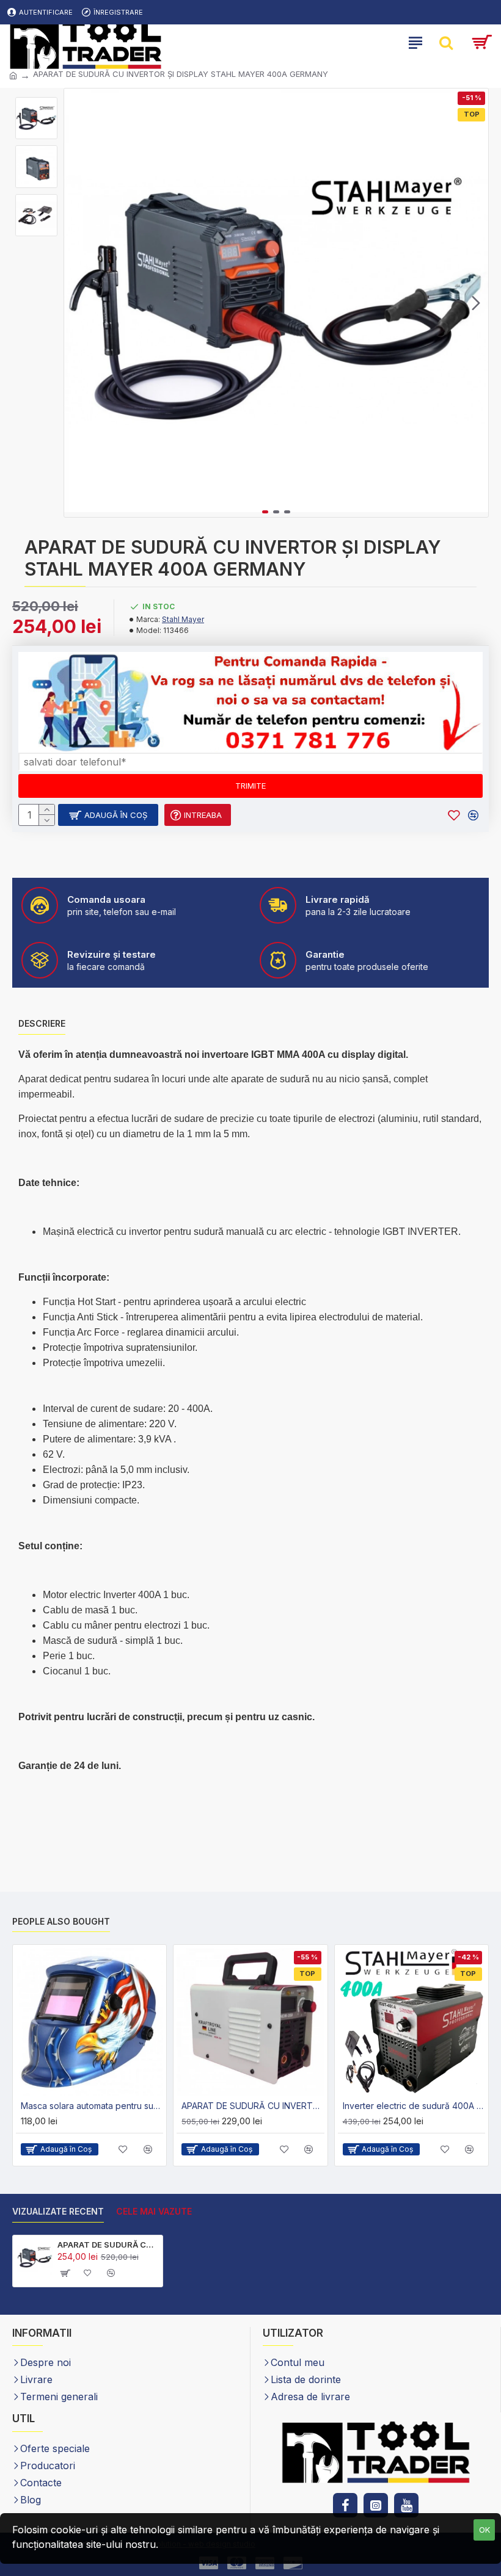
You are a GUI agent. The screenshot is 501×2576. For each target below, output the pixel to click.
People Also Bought (61, 1921)
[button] (76, 303)
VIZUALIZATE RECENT (58, 2211)
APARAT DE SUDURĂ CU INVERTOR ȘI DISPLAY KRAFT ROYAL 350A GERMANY (253, 2106)
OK (485, 2530)
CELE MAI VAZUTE (154, 2211)
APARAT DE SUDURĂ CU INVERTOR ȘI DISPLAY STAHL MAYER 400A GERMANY (108, 2245)
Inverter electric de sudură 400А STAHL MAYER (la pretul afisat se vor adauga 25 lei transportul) (414, 2106)
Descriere (42, 1023)
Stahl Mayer (183, 619)
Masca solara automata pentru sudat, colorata (92, 2106)
